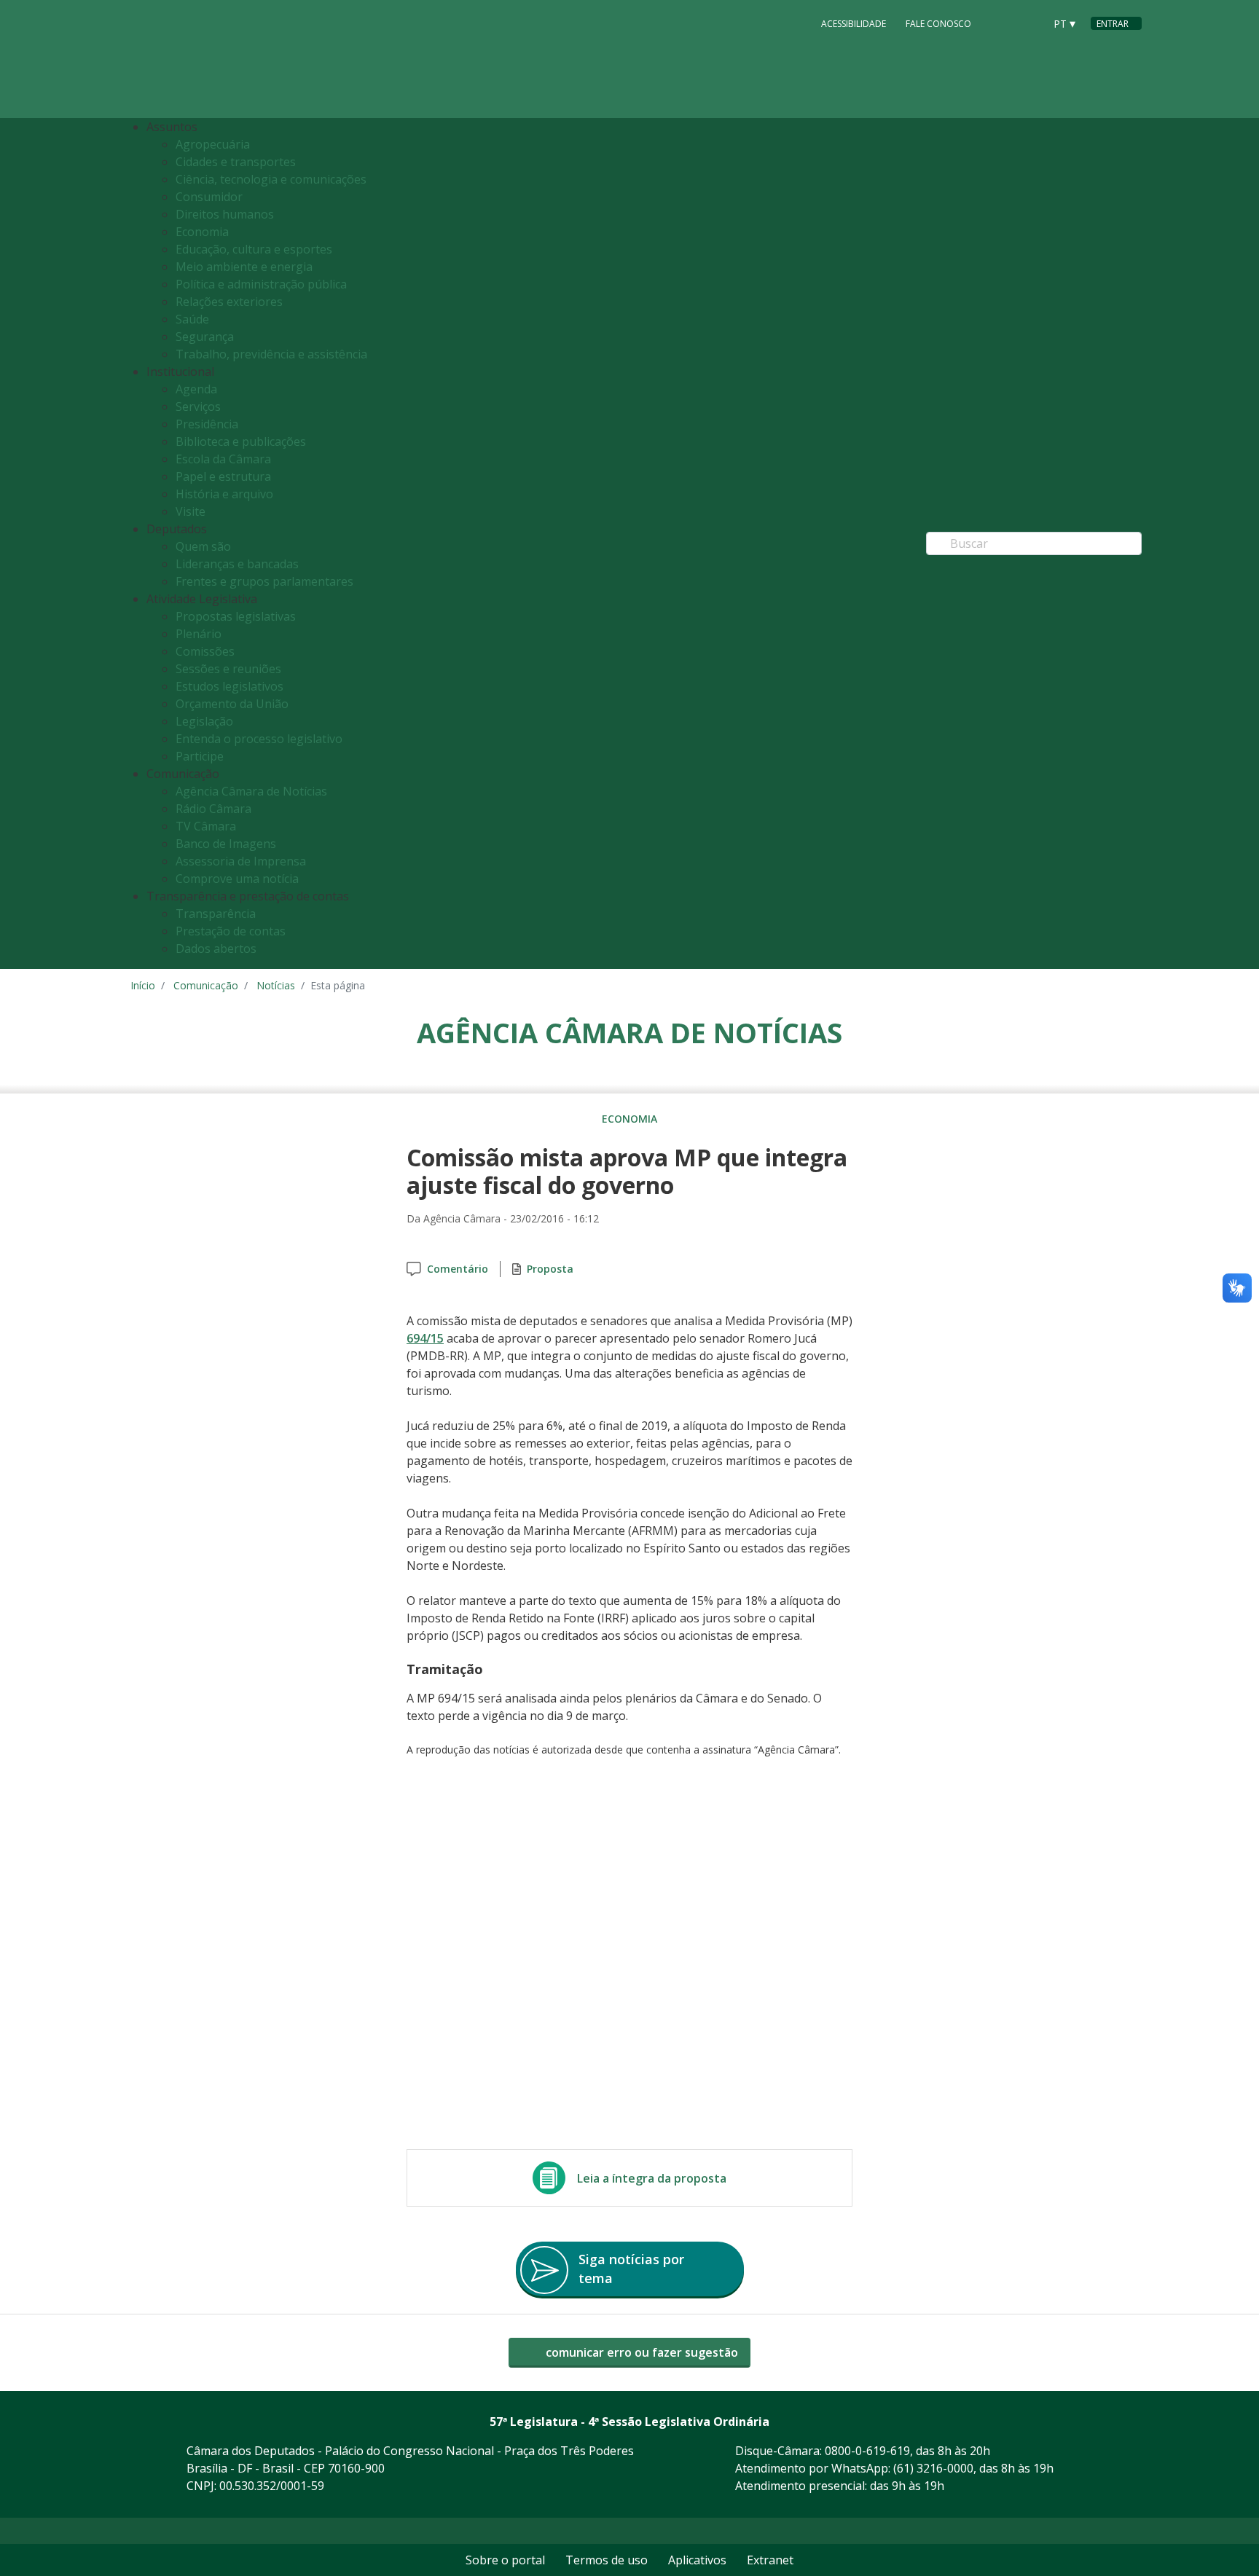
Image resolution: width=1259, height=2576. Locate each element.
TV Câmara (206, 826)
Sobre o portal (505, 2560)
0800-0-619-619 (867, 2451)
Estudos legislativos (230, 686)
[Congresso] (1000, 23)
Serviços (198, 407)
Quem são (203, 546)
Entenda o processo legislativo (259, 739)
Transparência (216, 914)
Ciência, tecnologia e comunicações (271, 179)
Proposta (550, 1269)
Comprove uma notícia (237, 879)
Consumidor (209, 197)
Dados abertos (216, 949)
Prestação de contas (231, 931)
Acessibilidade (854, 24)
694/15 (425, 1338)
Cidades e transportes (236, 162)
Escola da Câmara (223, 459)
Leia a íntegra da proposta (652, 2178)
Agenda (196, 389)
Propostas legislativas (236, 616)
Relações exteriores (229, 302)
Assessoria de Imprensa (241, 861)
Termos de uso (607, 2560)
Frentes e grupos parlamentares (264, 581)
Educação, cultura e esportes (254, 249)
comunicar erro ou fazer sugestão (640, 2352)
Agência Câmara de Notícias (251, 791)
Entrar (1113, 24)
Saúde (192, 319)
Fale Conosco (938, 24)
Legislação (204, 721)
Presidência (207, 424)
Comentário (458, 1269)
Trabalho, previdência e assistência (271, 354)
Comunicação (206, 985)
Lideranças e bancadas (237, 564)
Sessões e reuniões (228, 669)
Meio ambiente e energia (244, 267)
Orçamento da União (232, 704)
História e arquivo (224, 494)
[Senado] (1028, 23)
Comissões (205, 651)
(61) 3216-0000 (933, 2468)
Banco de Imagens (226, 844)
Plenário (199, 634)
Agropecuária (213, 144)
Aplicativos (697, 2560)
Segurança (205, 337)
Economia (202, 232)
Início (143, 985)
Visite (191, 511)
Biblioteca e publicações (241, 441)
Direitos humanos (225, 214)
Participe (200, 756)
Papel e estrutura (223, 476)
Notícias (276, 985)
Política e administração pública (261, 284)
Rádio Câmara (213, 809)
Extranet (770, 2560)
